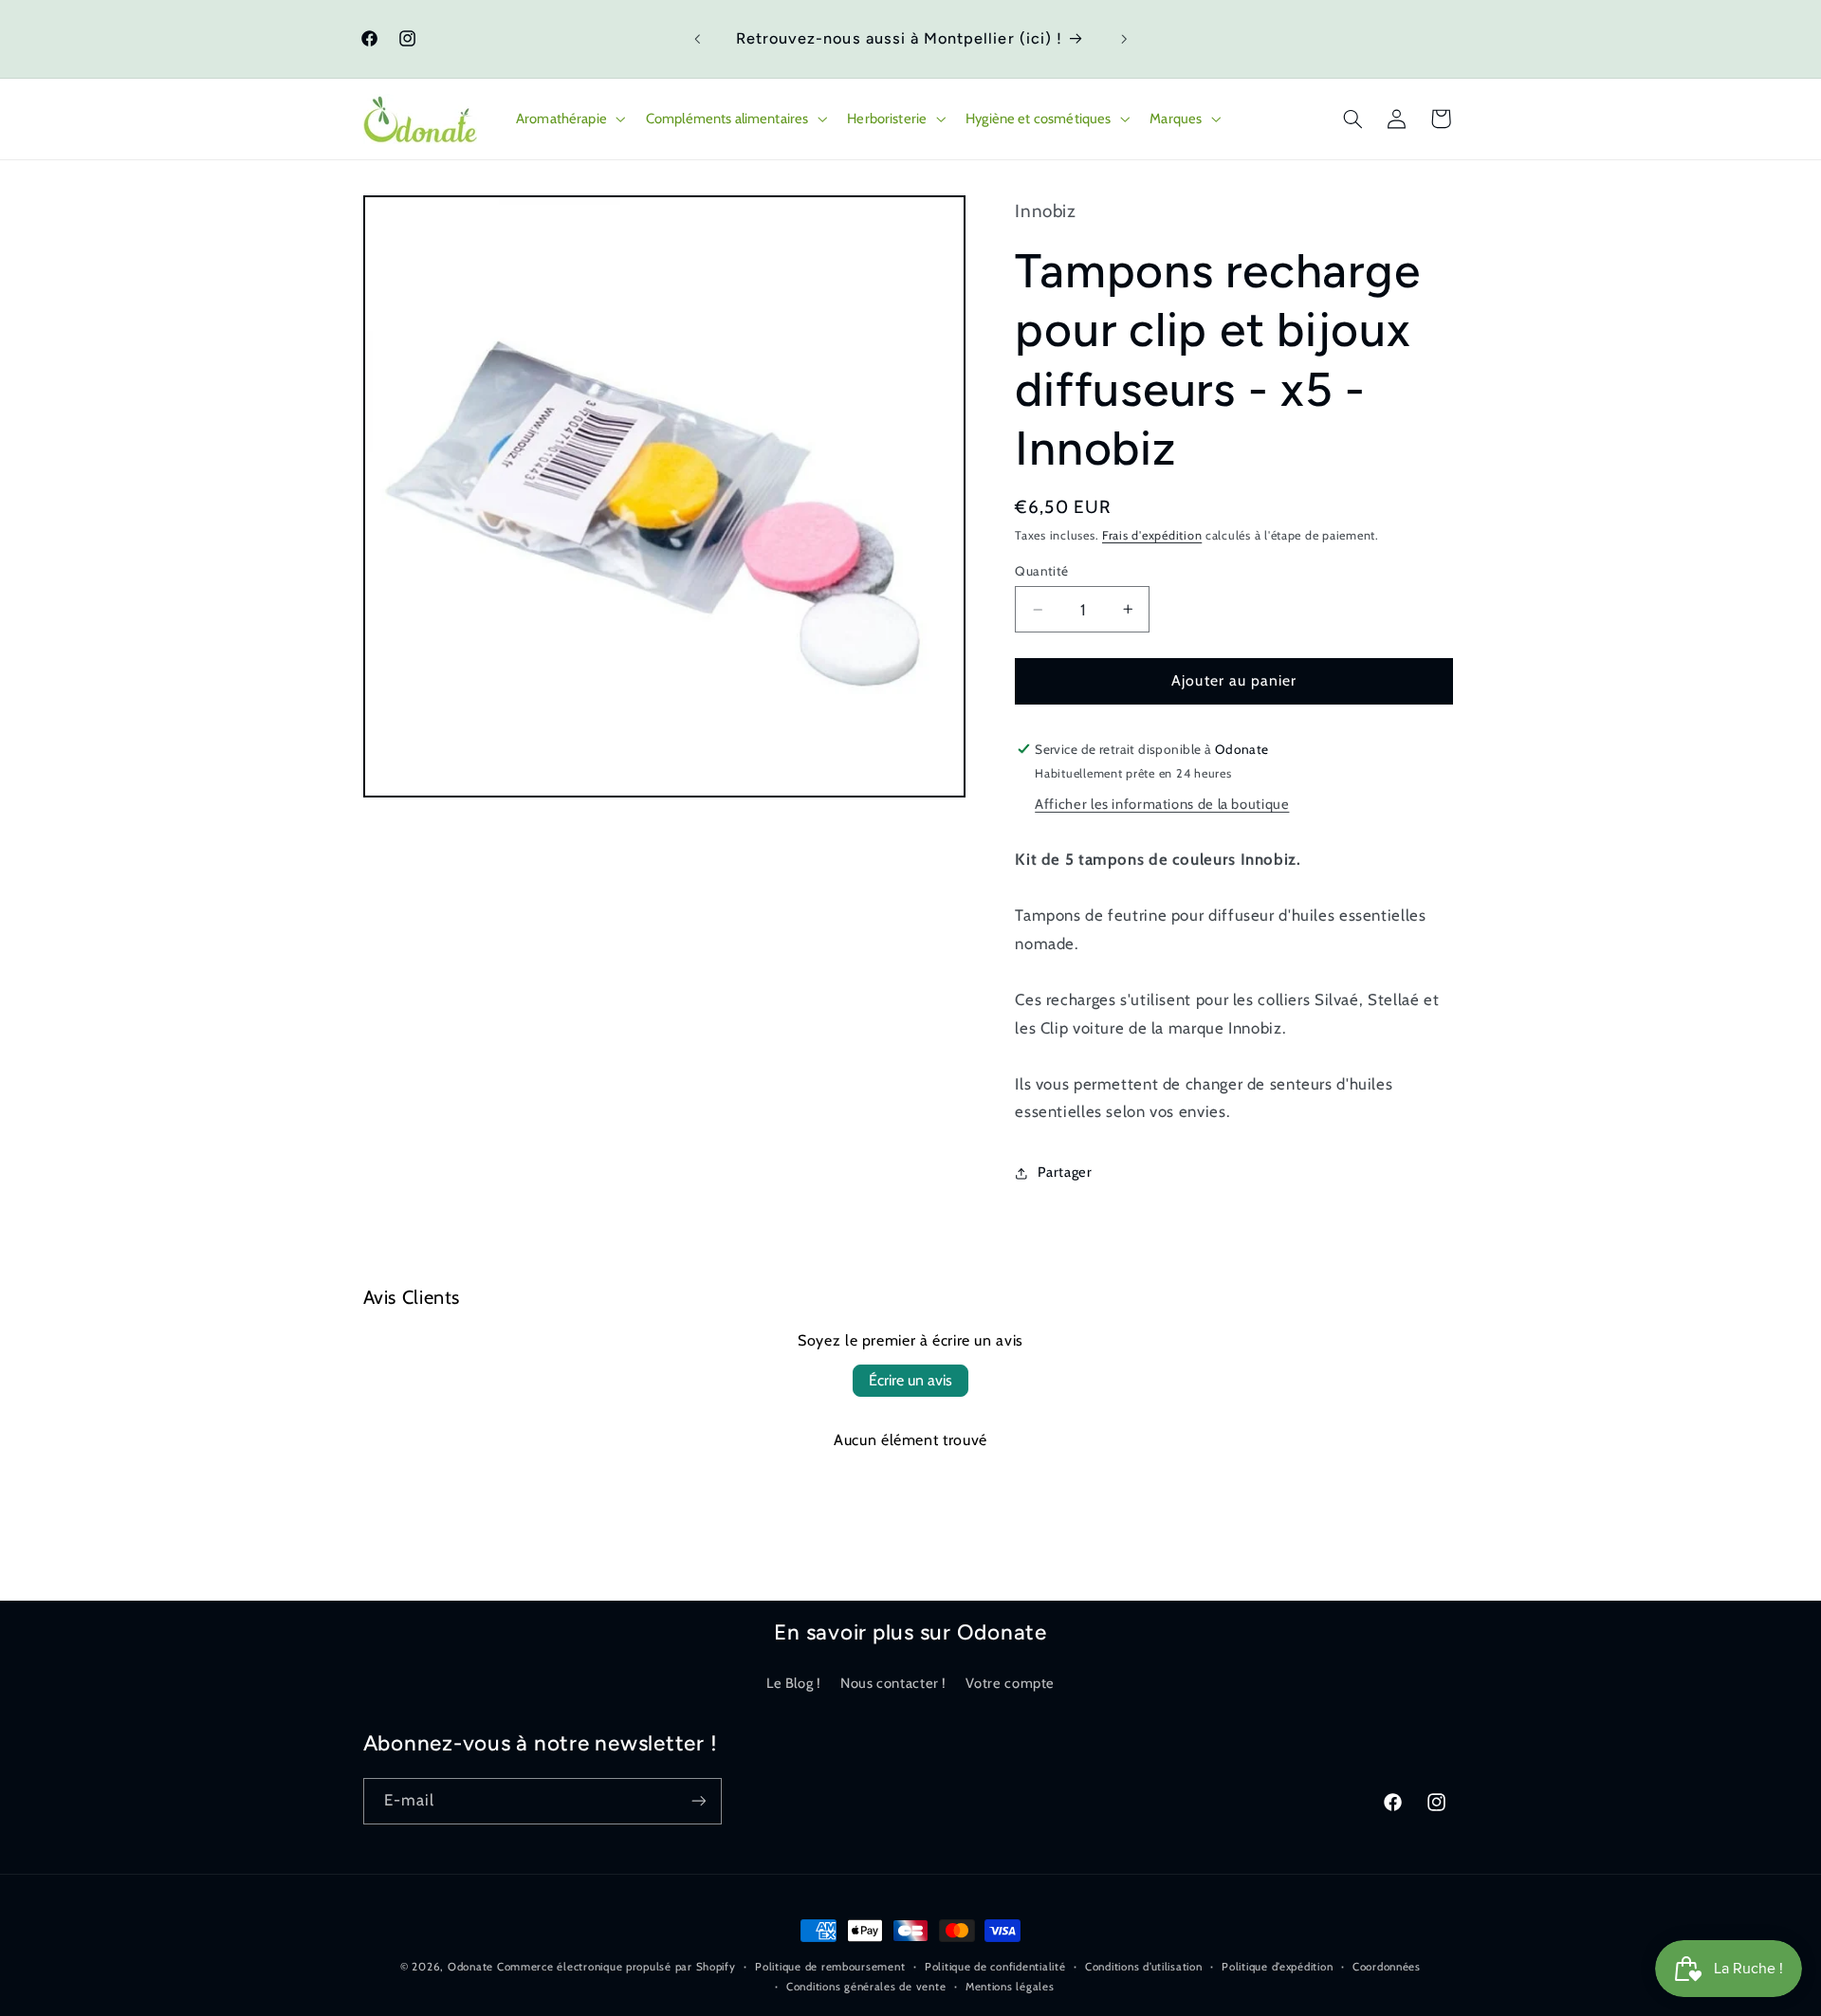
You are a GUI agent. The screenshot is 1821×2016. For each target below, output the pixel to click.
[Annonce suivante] (1124, 39)
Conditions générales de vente (866, 1987)
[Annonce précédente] (697, 39)
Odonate (470, 1967)
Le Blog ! (794, 1682)
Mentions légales (1010, 1987)
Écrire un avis (910, 1380)
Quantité (1041, 571)
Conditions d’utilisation (1144, 1967)
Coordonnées (1387, 1967)
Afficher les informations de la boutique (1162, 804)
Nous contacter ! (893, 1682)
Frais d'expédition (1152, 535)
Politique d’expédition (1277, 1967)
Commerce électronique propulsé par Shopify (616, 1967)
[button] (569, 119)
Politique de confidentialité (995, 1967)
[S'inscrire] (698, 1800)
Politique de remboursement (830, 1967)
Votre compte (1010, 1682)
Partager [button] (1065, 1172)
